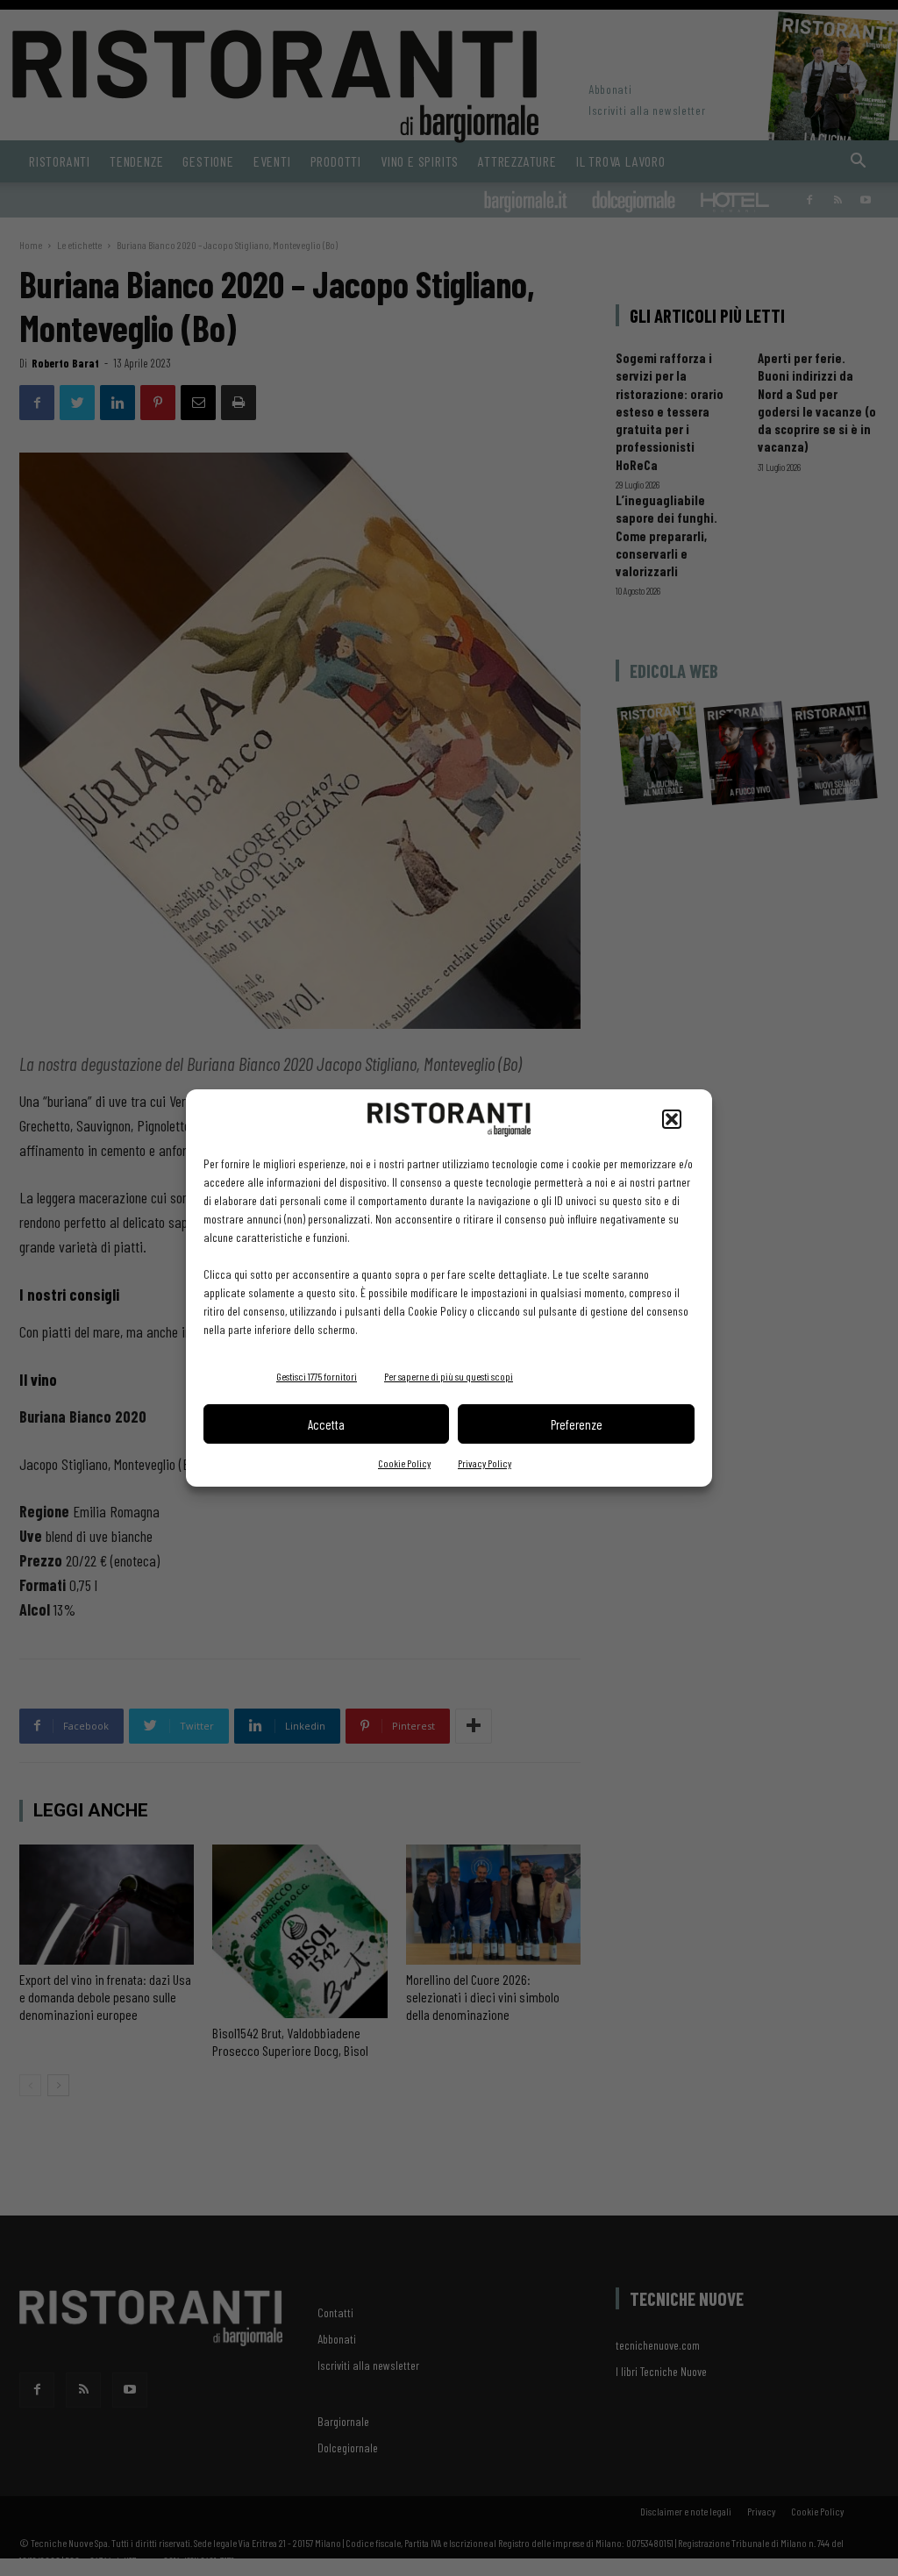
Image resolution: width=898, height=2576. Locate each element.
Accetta (326, 1424)
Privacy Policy (485, 1463)
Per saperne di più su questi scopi (449, 1376)
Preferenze (577, 1424)
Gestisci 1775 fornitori (317, 1376)
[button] (672, 1119)
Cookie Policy (404, 1463)
